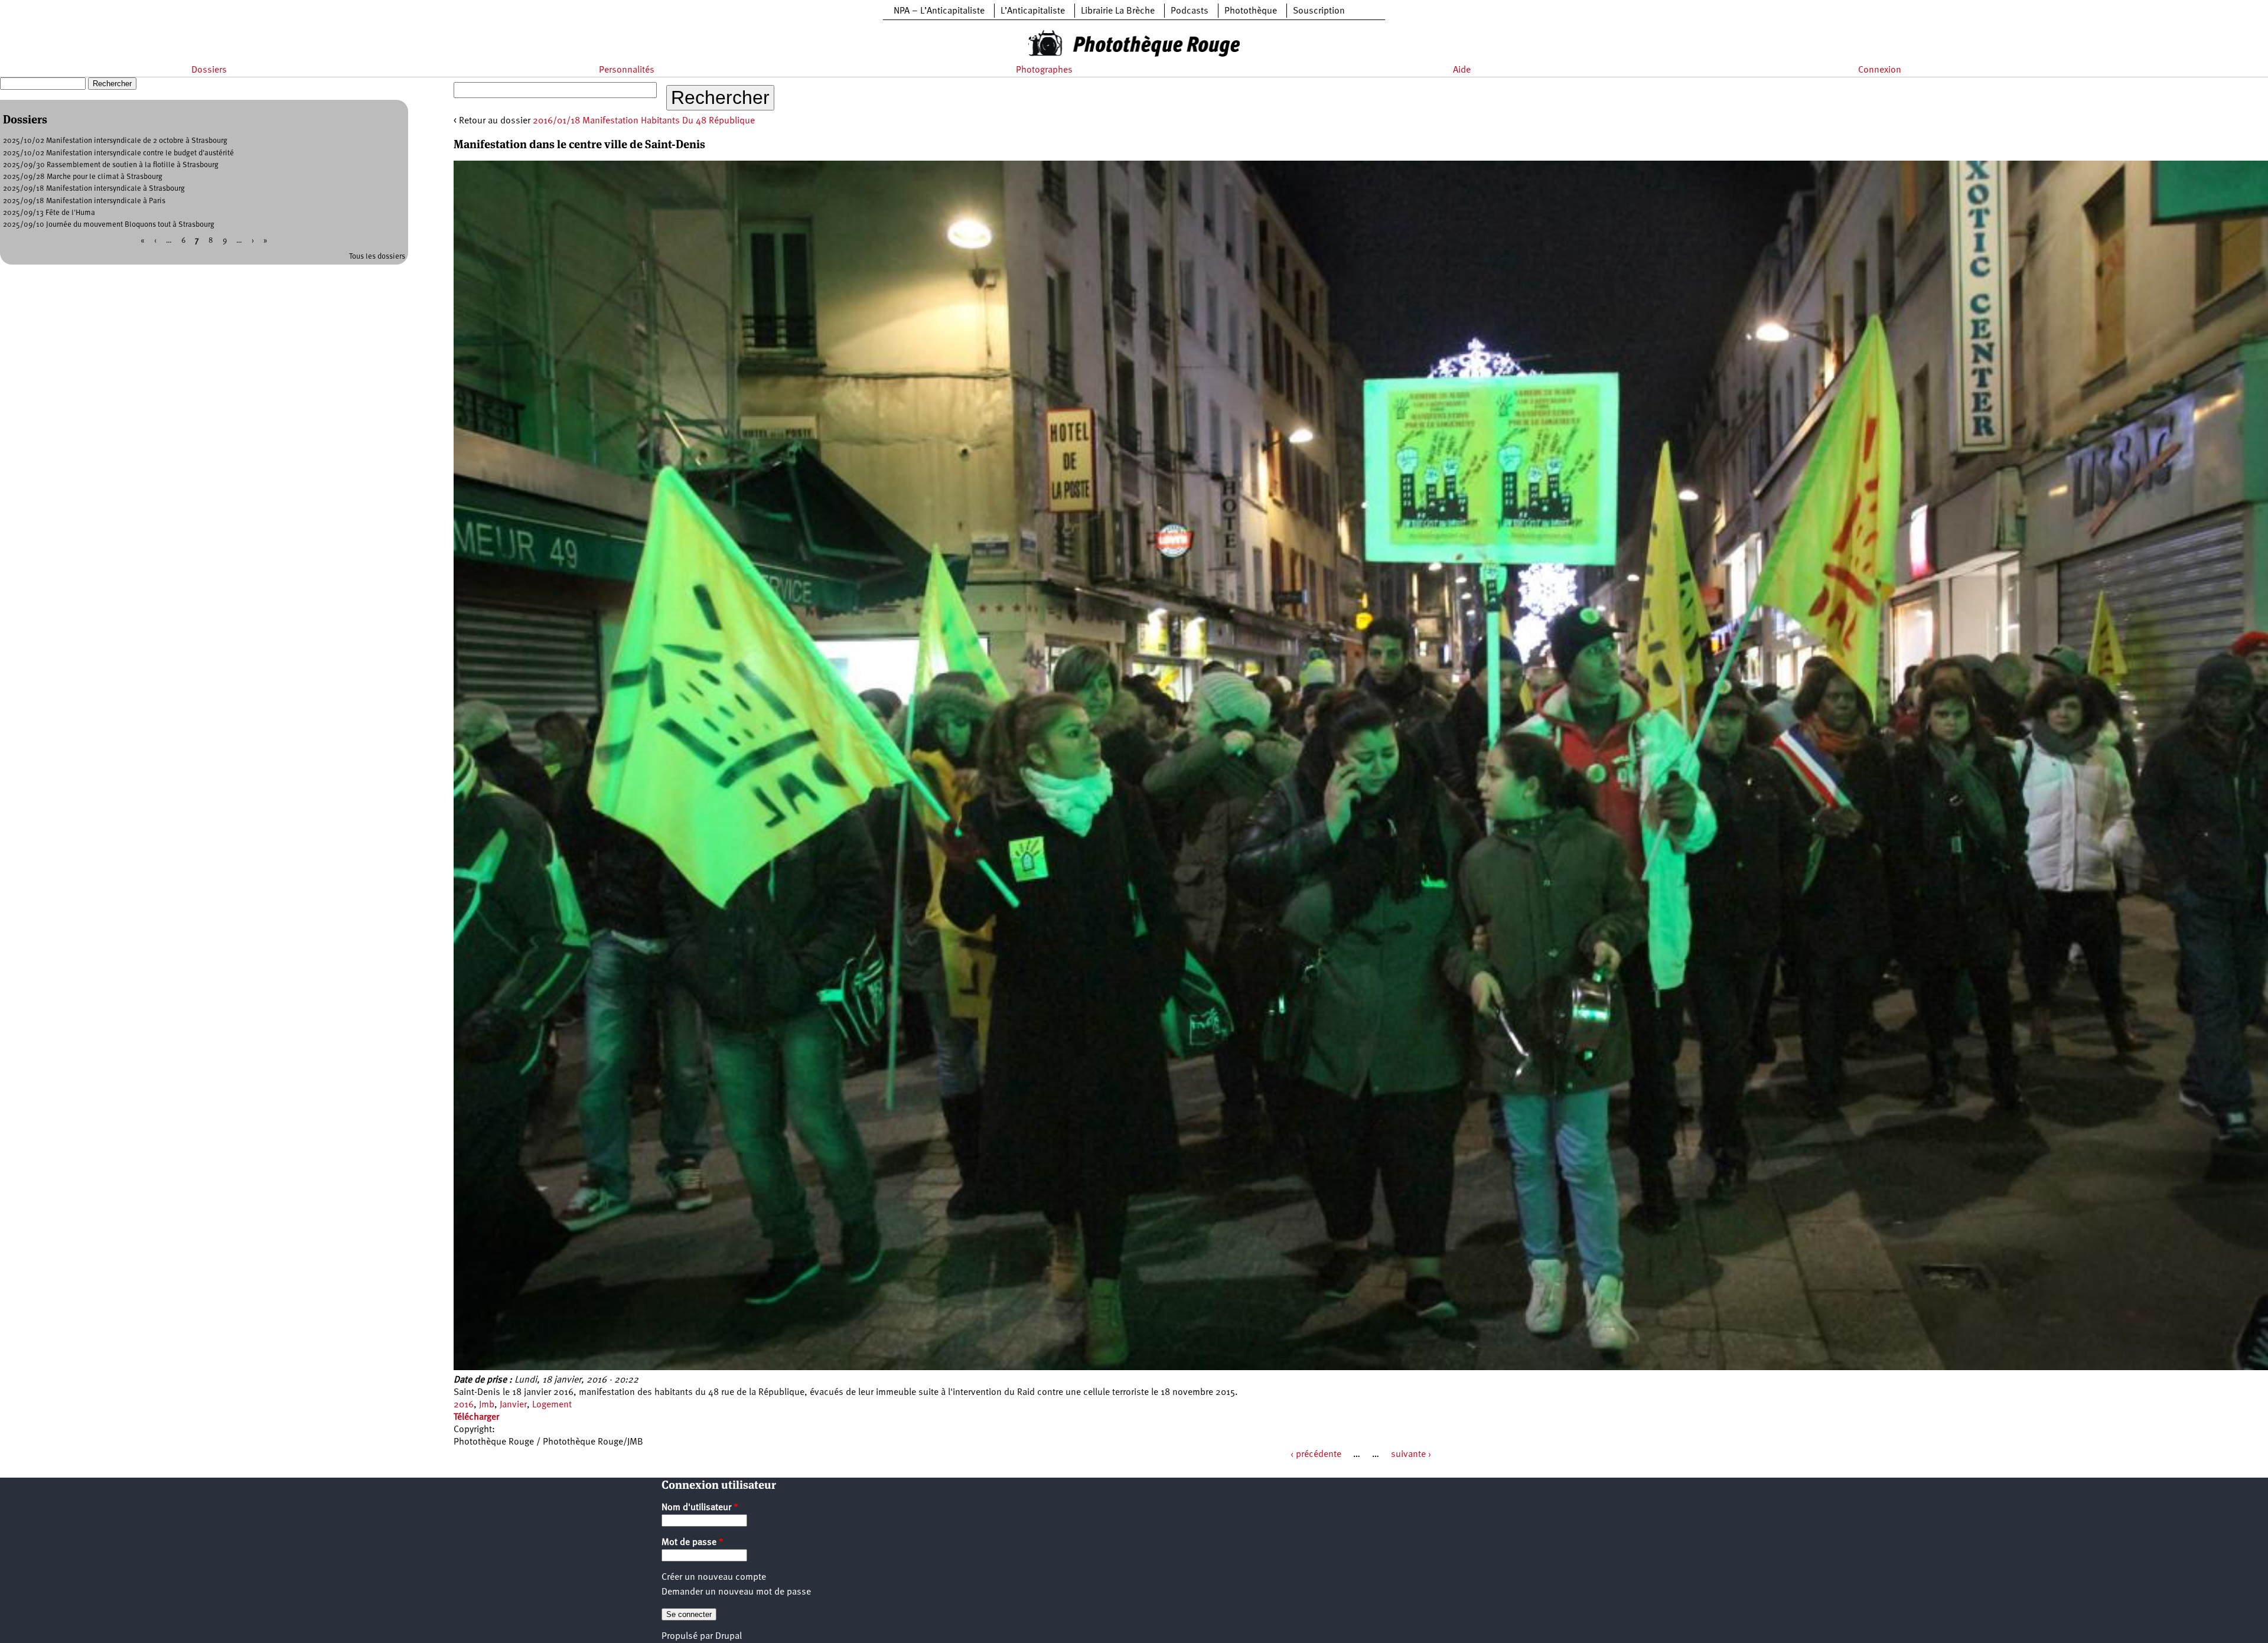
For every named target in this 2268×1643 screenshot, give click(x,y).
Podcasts (1190, 11)
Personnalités (627, 70)
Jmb (487, 1405)
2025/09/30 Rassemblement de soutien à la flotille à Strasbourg (111, 165)
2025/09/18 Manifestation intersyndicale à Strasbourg (94, 189)
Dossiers (209, 70)
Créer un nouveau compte (714, 1577)
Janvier (513, 1405)
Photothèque (1251, 11)
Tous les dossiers (377, 257)
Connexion (1880, 70)
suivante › (1411, 1455)
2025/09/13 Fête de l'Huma (49, 213)
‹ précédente (1316, 1455)
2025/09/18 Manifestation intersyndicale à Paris (84, 201)
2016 (464, 1405)
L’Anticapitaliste (1033, 11)
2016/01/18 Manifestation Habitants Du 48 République (644, 121)
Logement (552, 1405)
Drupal (729, 1637)
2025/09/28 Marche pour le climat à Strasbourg (83, 177)
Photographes (1044, 70)
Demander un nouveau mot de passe (736, 1592)
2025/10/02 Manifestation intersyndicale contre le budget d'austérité (118, 153)
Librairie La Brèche (1118, 11)
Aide (1462, 70)
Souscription (1319, 11)
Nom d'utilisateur (700, 1508)
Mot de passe (693, 1543)
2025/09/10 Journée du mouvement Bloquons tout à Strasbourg (109, 225)
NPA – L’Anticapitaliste (939, 11)
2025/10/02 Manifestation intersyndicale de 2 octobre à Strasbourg (115, 141)
